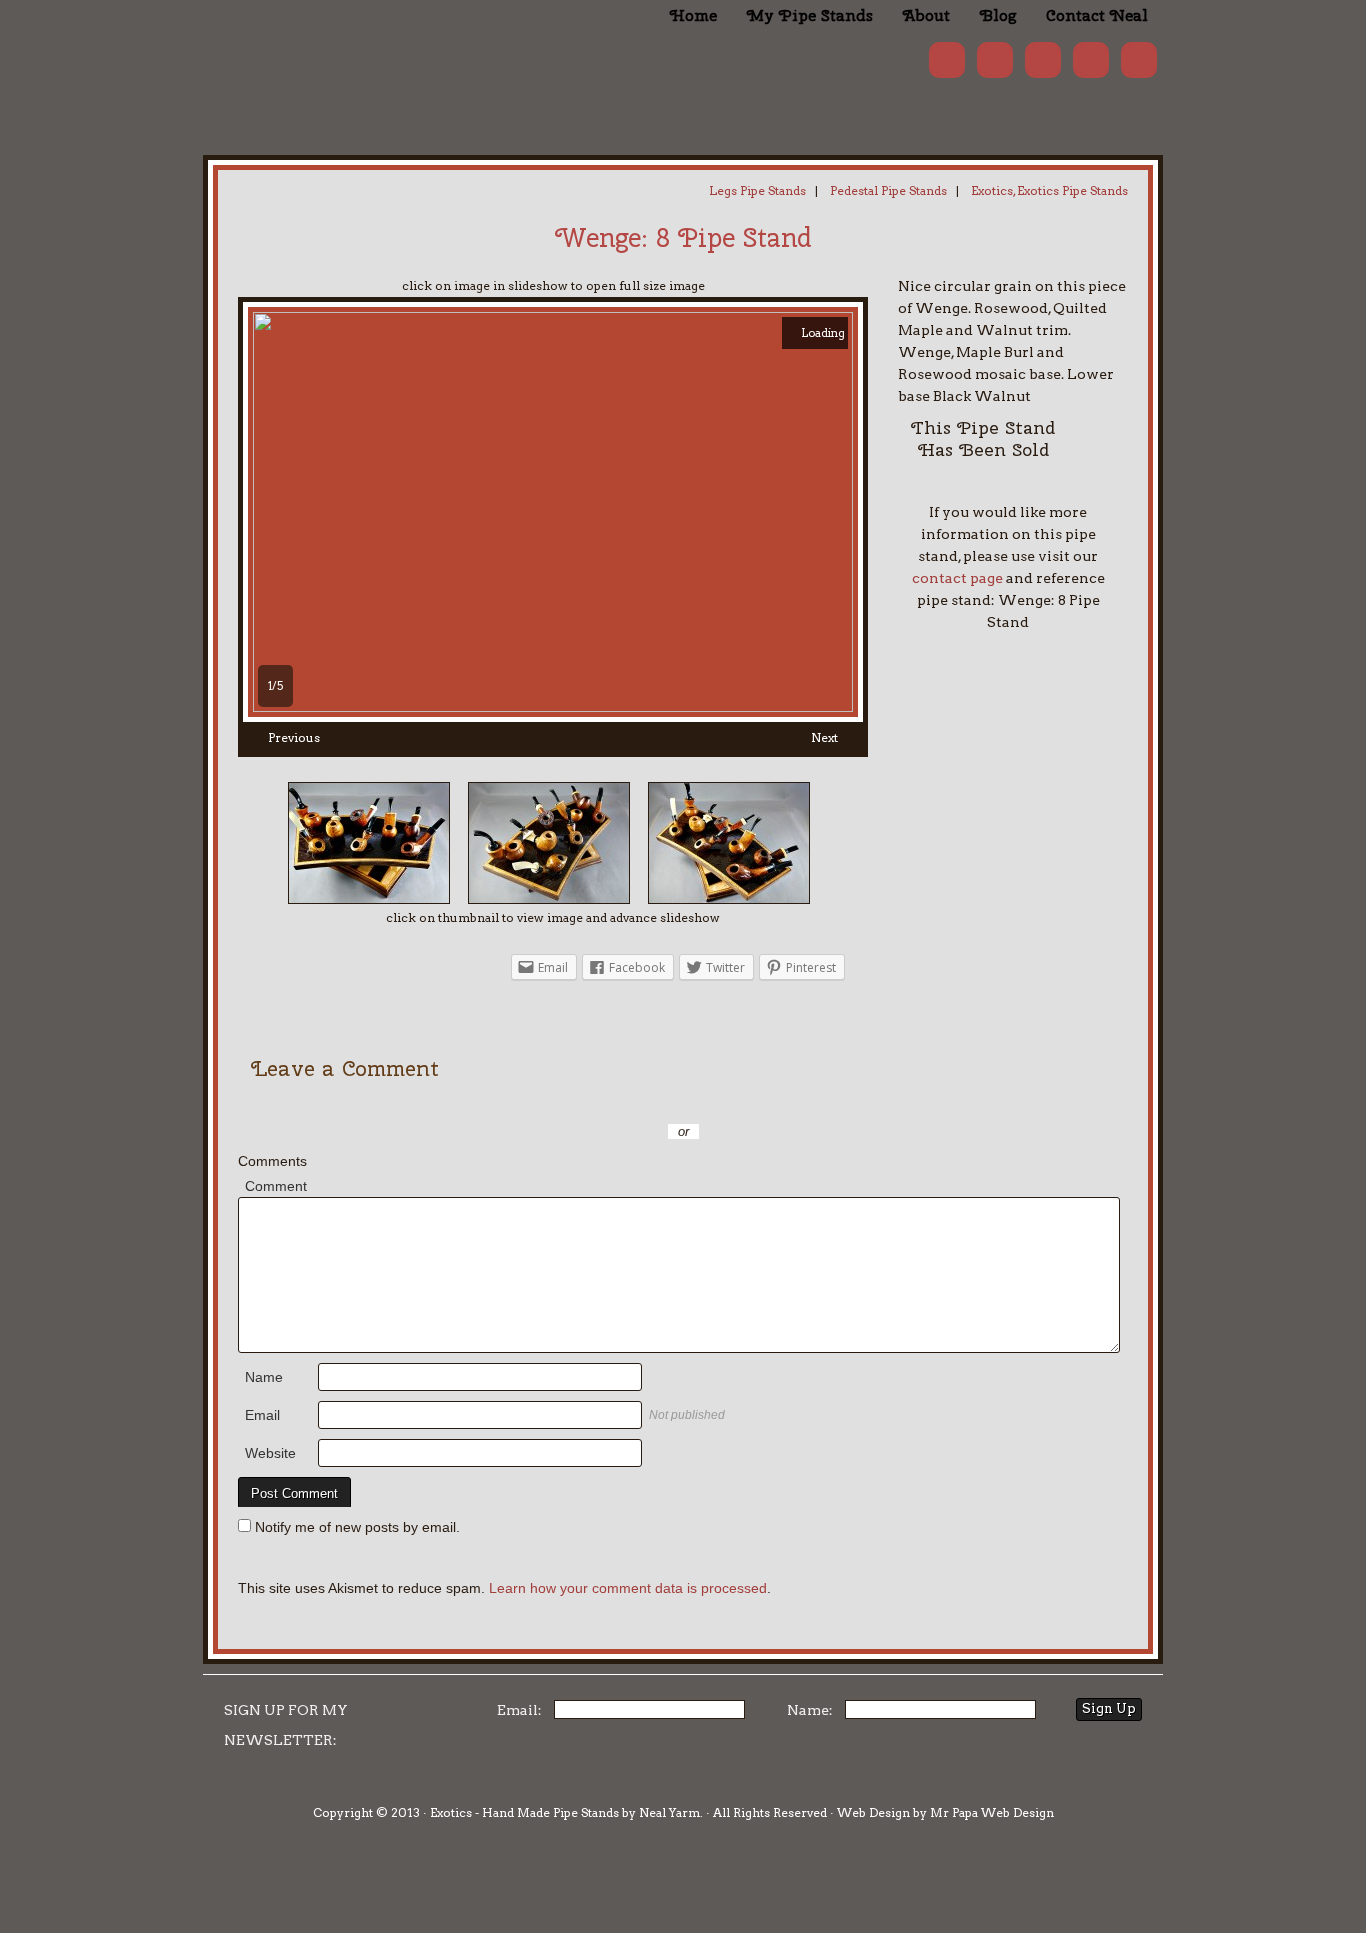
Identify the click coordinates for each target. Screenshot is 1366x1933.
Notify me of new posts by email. (357, 1527)
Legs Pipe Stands (757, 190)
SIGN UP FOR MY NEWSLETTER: (286, 1725)
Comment (276, 1186)
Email (262, 1415)
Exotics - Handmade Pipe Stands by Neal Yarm (368, 50)
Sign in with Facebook (773, 1102)
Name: (810, 1710)
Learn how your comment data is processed (628, 1588)
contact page (957, 578)
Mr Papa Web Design (992, 1812)
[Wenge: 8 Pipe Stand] (553, 707)
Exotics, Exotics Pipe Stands (1049, 190)
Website (270, 1453)
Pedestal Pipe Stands (888, 190)
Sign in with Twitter (593, 1102)
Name (264, 1377)
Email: (519, 1710)
